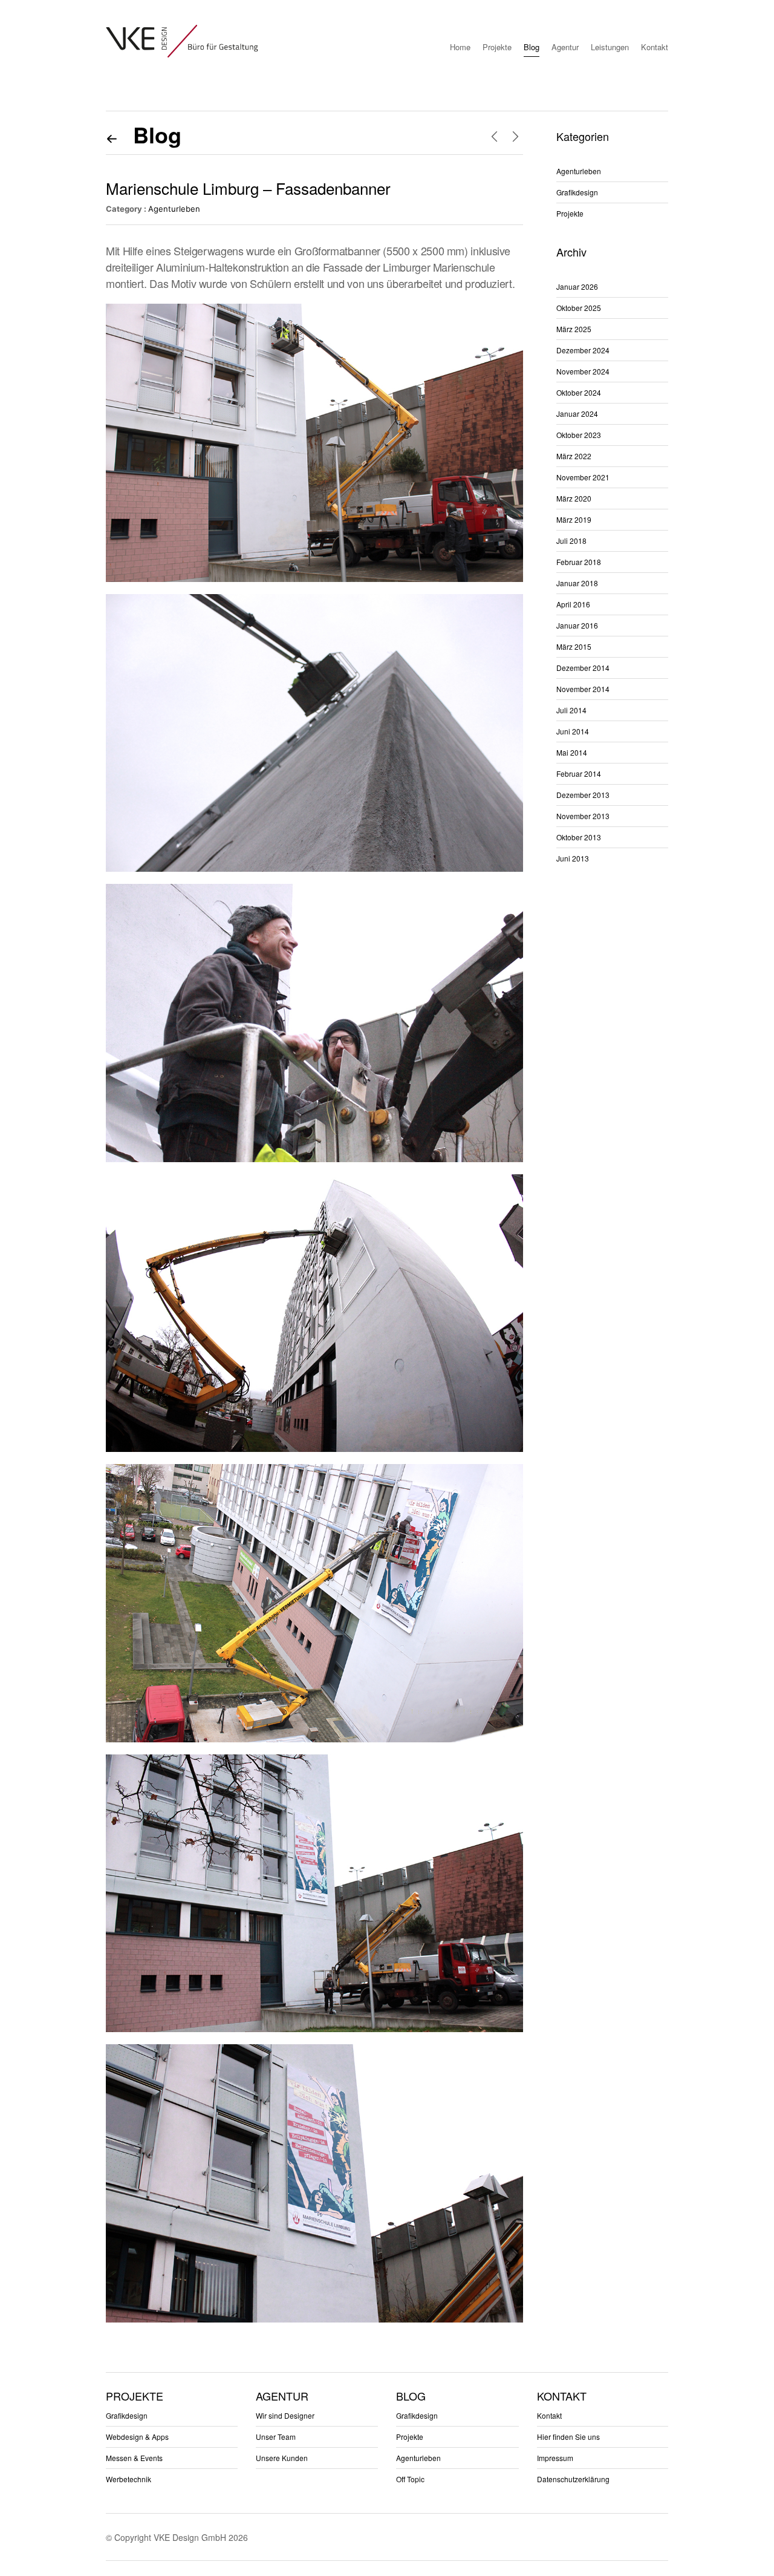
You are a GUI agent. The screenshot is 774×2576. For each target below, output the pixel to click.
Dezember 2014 (583, 668)
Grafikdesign (577, 192)
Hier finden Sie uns (568, 2437)
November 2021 (583, 477)
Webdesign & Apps (137, 2437)
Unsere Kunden (282, 2458)
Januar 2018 (577, 583)
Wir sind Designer (285, 2415)
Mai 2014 (572, 752)
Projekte (497, 47)
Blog (532, 47)
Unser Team (276, 2437)
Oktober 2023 (579, 435)
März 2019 (574, 519)
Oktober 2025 (579, 308)
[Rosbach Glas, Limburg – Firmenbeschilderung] (515, 136)
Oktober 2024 (579, 392)
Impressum (555, 2458)
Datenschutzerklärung (573, 2479)
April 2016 (573, 604)
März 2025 (574, 329)
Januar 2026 (577, 286)
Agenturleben (174, 209)
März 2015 (574, 646)
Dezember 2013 (583, 795)
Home (460, 47)
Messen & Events (134, 2458)
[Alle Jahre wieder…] (494, 136)
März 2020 (574, 498)
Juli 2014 (571, 710)
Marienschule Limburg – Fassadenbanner (248, 188)
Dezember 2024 (583, 350)
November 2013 (583, 816)
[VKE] (182, 41)
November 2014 (583, 689)
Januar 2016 (577, 625)
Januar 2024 (577, 414)
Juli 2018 (571, 541)
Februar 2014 (579, 773)
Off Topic (410, 2479)
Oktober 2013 (579, 837)
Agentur (565, 47)
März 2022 (574, 456)
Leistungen (610, 47)
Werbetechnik (128, 2479)
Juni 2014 (573, 731)
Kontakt (655, 47)
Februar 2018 (579, 562)
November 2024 (583, 371)
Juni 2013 (573, 858)
